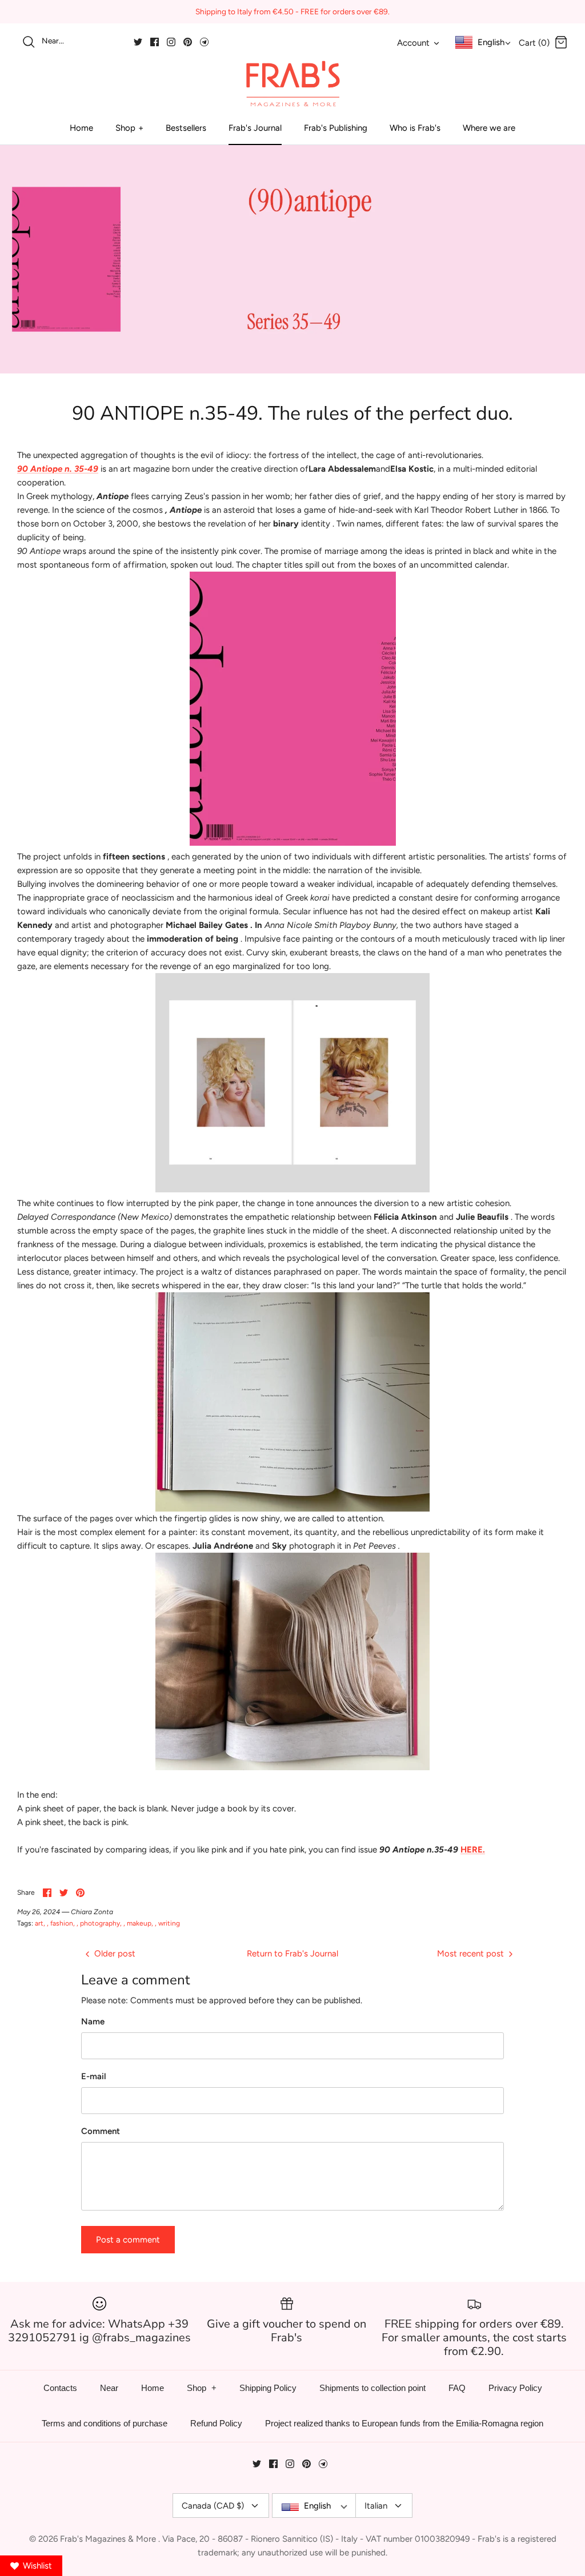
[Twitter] (138, 42)
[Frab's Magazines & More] (292, 83)
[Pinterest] (188, 42)
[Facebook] (155, 42)
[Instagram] (171, 42)
